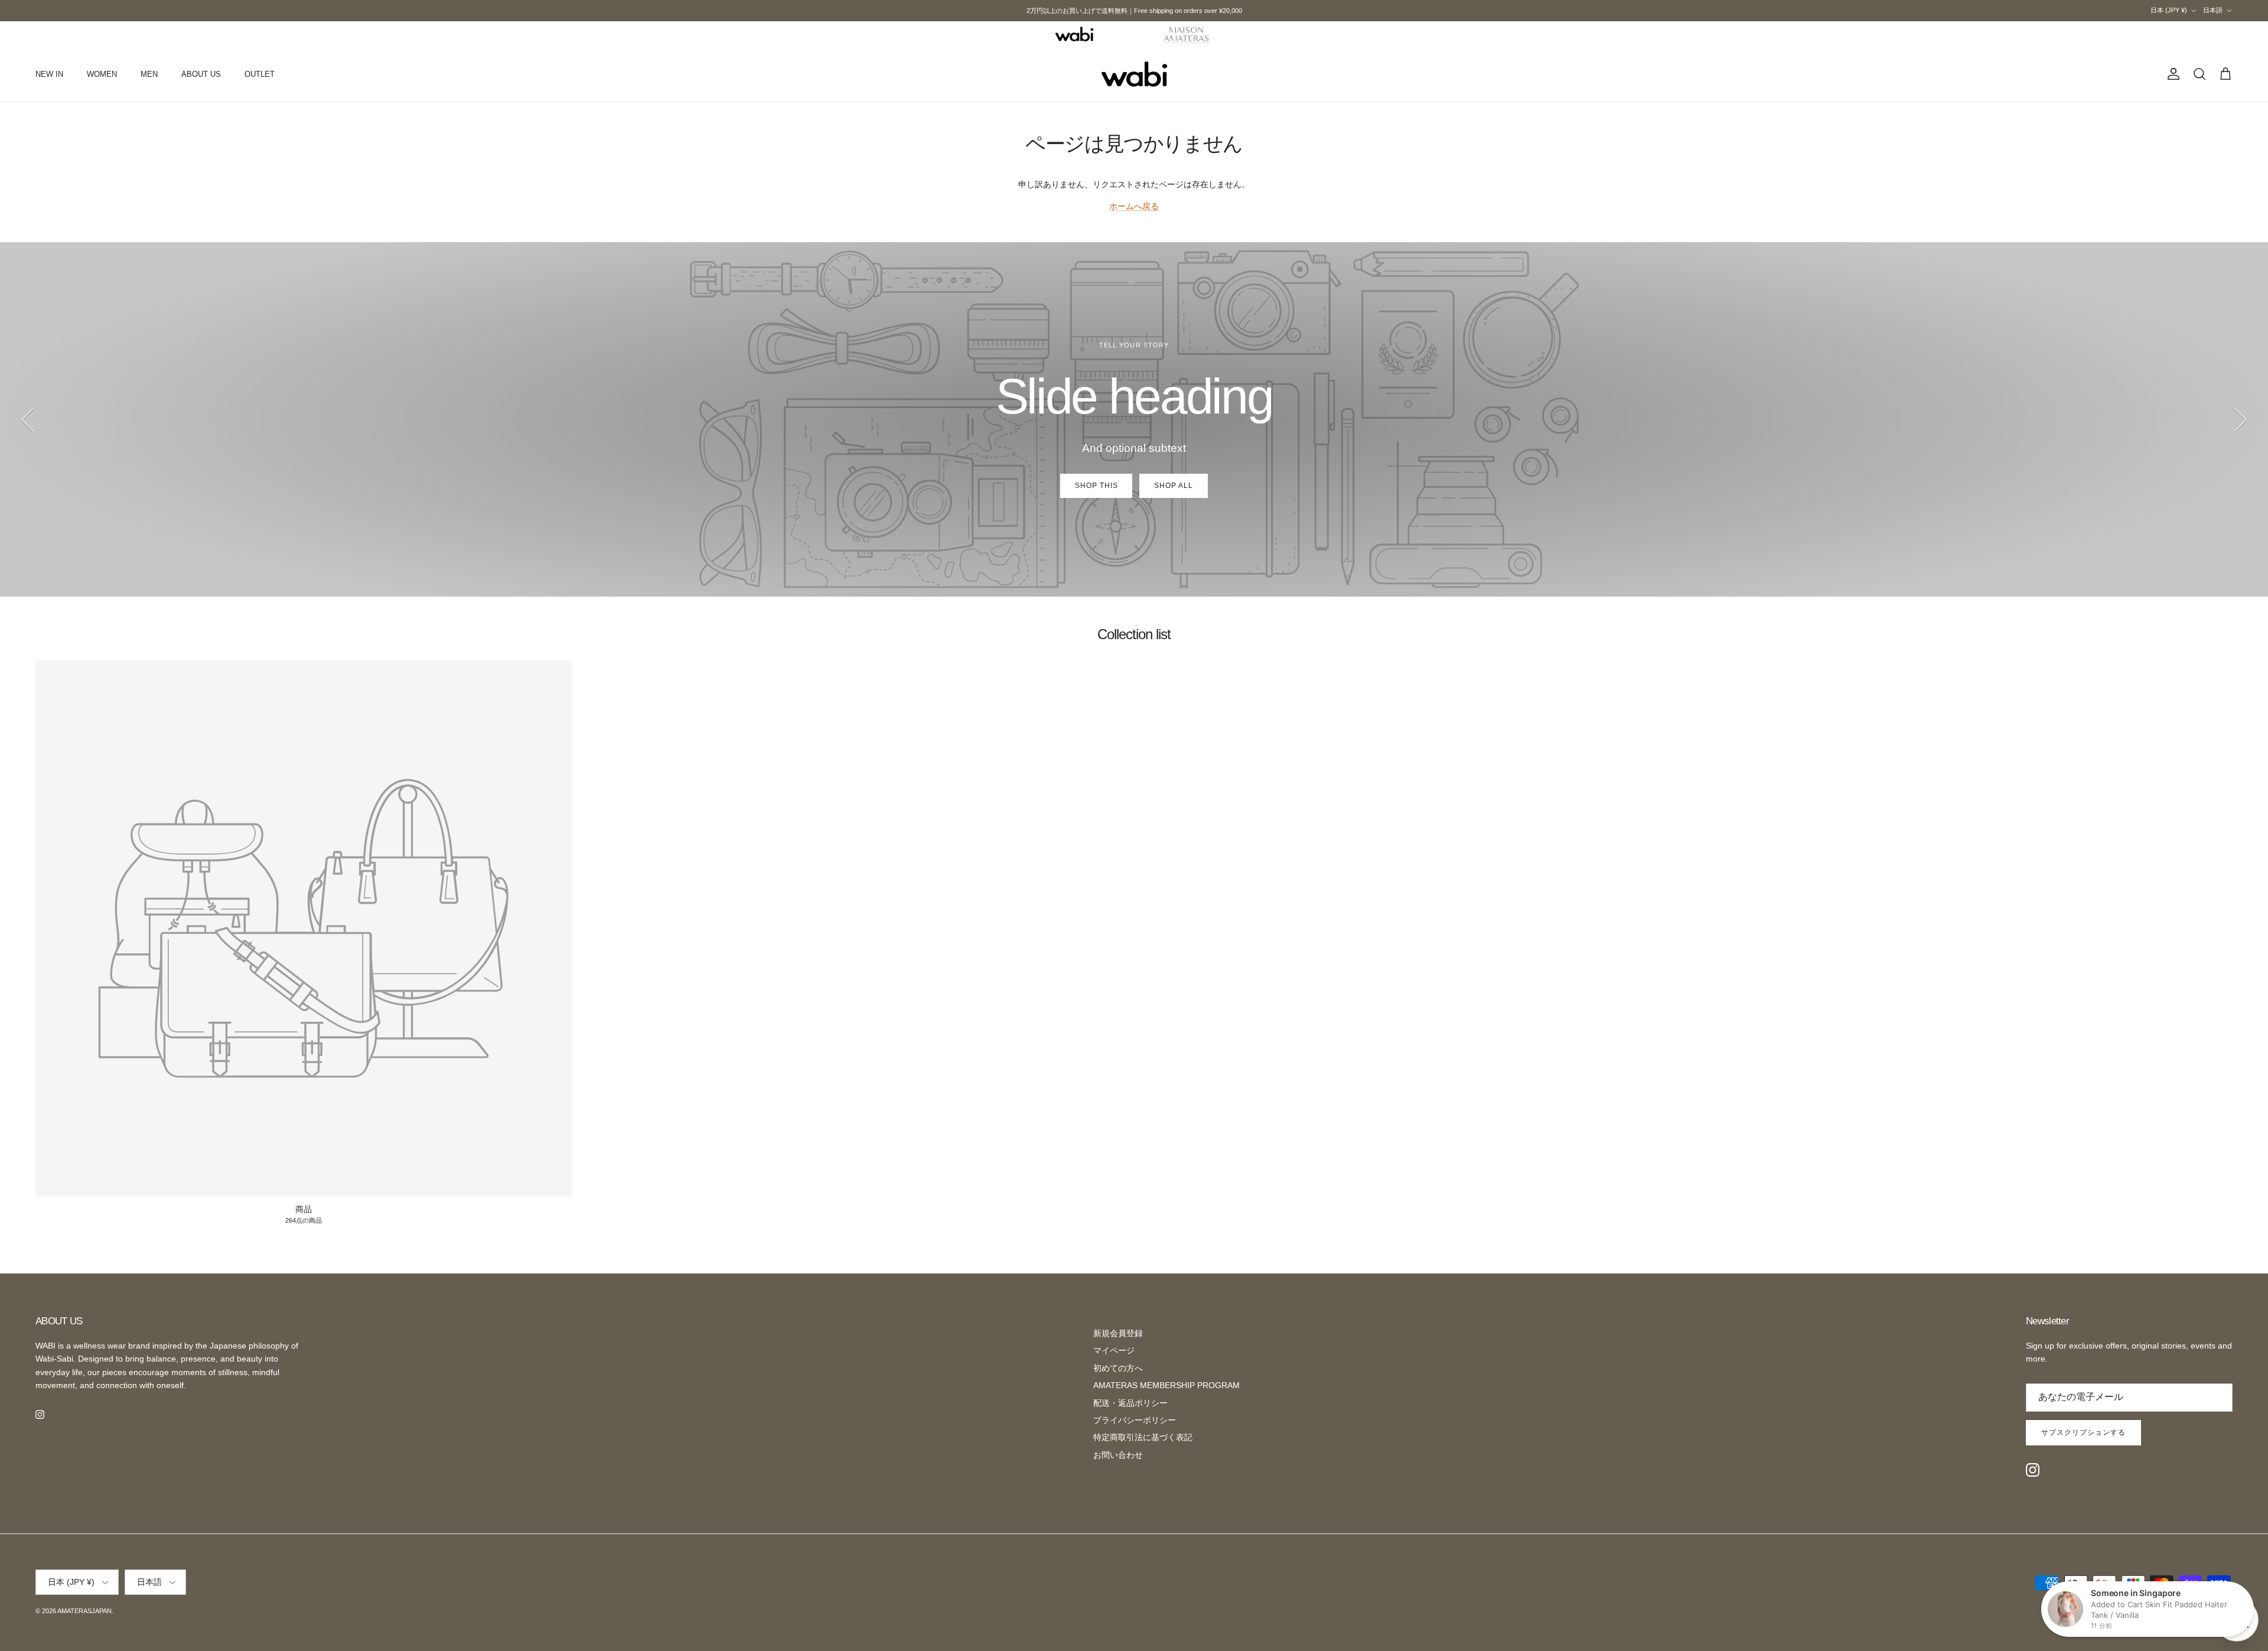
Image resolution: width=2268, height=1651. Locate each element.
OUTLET (260, 74)
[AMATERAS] (1187, 34)
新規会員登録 (1118, 1333)
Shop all (1174, 486)
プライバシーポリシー (1135, 1420)
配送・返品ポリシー (1130, 1403)
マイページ (1114, 1350)
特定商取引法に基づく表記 (1143, 1437)
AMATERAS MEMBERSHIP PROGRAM (1166, 1385)
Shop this (1096, 486)
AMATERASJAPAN (84, 1611)
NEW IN (49, 74)
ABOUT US (201, 74)
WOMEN (102, 74)
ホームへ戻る (1134, 206)
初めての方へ (1118, 1368)
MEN (149, 74)
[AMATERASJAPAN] (1134, 74)
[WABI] (1074, 34)
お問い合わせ (1118, 1455)
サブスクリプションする (2083, 1432)
